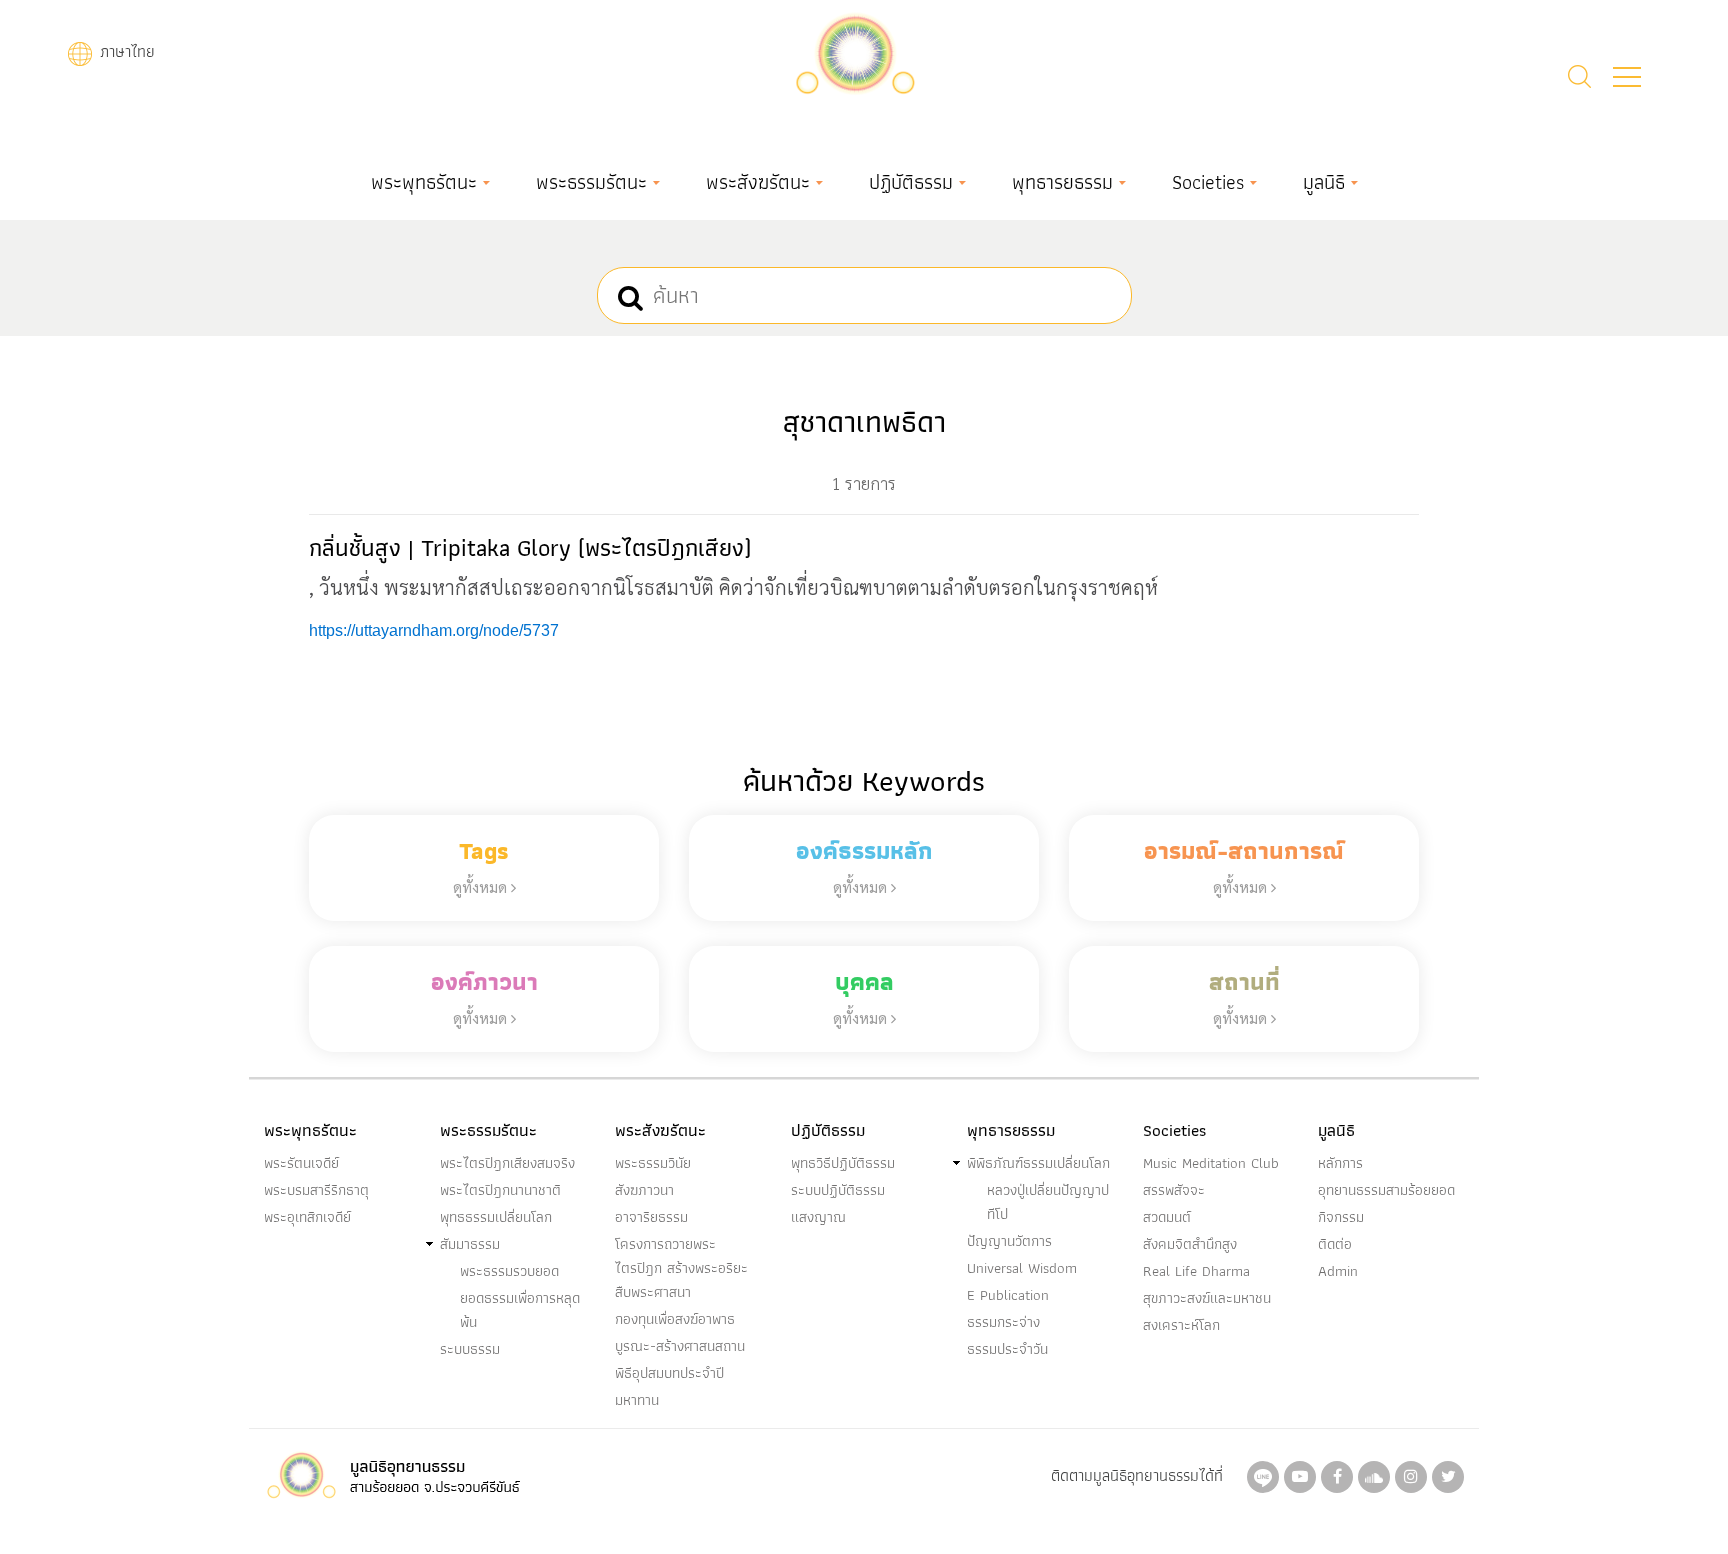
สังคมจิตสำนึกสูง (1190, 1244)
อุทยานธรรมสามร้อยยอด (1386, 1190)
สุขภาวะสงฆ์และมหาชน (1207, 1298)
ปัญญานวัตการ (1009, 1241)
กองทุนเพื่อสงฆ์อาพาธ (675, 1319)
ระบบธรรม (470, 1349)
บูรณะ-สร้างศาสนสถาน (680, 1346)
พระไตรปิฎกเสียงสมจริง (507, 1163)
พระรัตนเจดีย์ (301, 1163)
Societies (1208, 182)
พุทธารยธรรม (1062, 182)
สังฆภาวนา (644, 1190)
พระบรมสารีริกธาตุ (316, 1190)
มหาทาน (637, 1400)
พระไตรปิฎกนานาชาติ (500, 1190)
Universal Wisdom (1022, 1268)
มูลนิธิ (1324, 182)
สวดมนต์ (1167, 1217)
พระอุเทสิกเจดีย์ (307, 1217)
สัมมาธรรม (470, 1244)
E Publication (1008, 1295)
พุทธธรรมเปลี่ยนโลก (496, 1217)
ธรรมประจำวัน (1007, 1349)
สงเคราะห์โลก (1181, 1325)
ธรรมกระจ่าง (1003, 1322)
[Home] (855, 51)
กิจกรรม (1341, 1217)
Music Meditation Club (1211, 1163)
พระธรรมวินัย (653, 1163)
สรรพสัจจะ (1174, 1190)
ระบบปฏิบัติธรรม (838, 1190)
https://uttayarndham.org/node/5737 (434, 630)
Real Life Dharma (1196, 1271)
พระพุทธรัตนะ (424, 182)
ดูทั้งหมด (482, 886)
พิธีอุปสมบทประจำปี (669, 1373)
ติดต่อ (1335, 1244)
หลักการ (1340, 1163)
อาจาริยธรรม (651, 1217)
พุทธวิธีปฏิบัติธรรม (843, 1163)
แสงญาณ (818, 1217)
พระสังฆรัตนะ (758, 182)
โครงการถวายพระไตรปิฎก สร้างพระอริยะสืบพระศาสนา (681, 1268)
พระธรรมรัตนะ (591, 182)
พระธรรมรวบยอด (509, 1271)
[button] (1627, 77)
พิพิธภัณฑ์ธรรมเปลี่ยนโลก (1038, 1163)
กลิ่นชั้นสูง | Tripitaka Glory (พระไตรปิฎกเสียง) (530, 547)
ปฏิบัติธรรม (911, 182)
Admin (1338, 1271)
